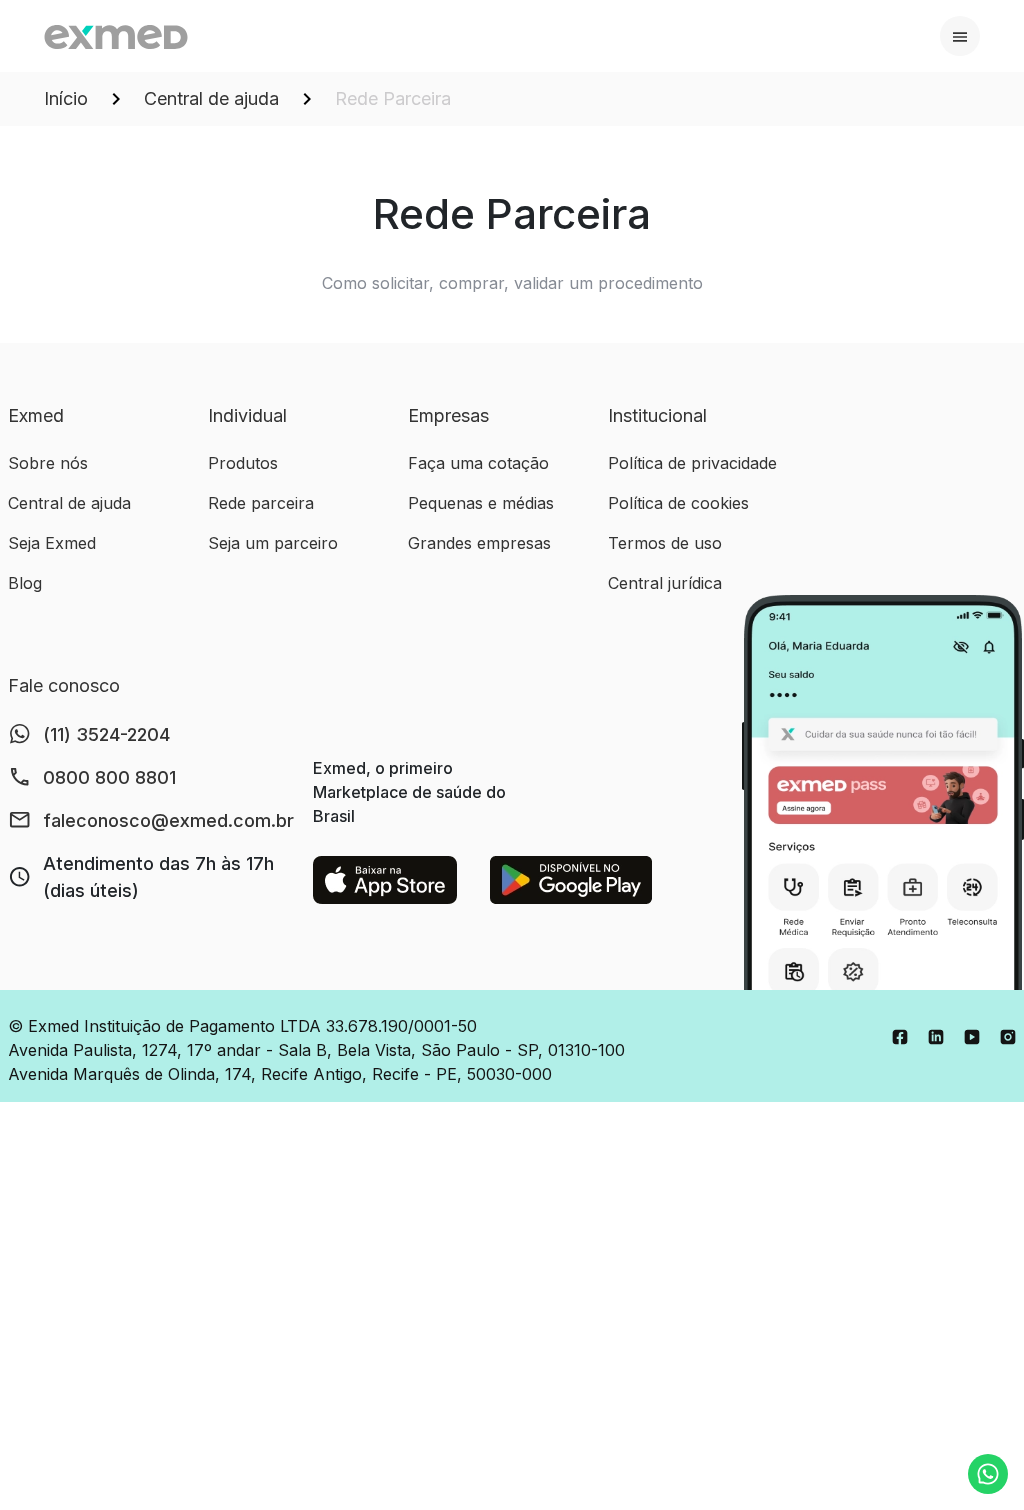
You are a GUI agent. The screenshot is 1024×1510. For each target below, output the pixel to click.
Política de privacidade (692, 463)
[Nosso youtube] (972, 1036)
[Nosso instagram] (1008, 1036)
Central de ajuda (211, 98)
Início (66, 98)
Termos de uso (665, 543)
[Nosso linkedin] (936, 1036)
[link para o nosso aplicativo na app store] (385, 880)
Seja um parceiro (273, 543)
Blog (25, 583)
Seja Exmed (52, 543)
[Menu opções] (960, 36)
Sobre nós (48, 463)
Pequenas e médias (481, 503)
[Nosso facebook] (900, 1036)
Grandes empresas (479, 543)
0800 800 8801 (109, 777)
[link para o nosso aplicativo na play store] (571, 880)
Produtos (243, 463)
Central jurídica (665, 583)
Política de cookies (678, 503)
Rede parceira (261, 503)
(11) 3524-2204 (106, 734)
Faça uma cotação (478, 463)
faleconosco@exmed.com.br (168, 820)
